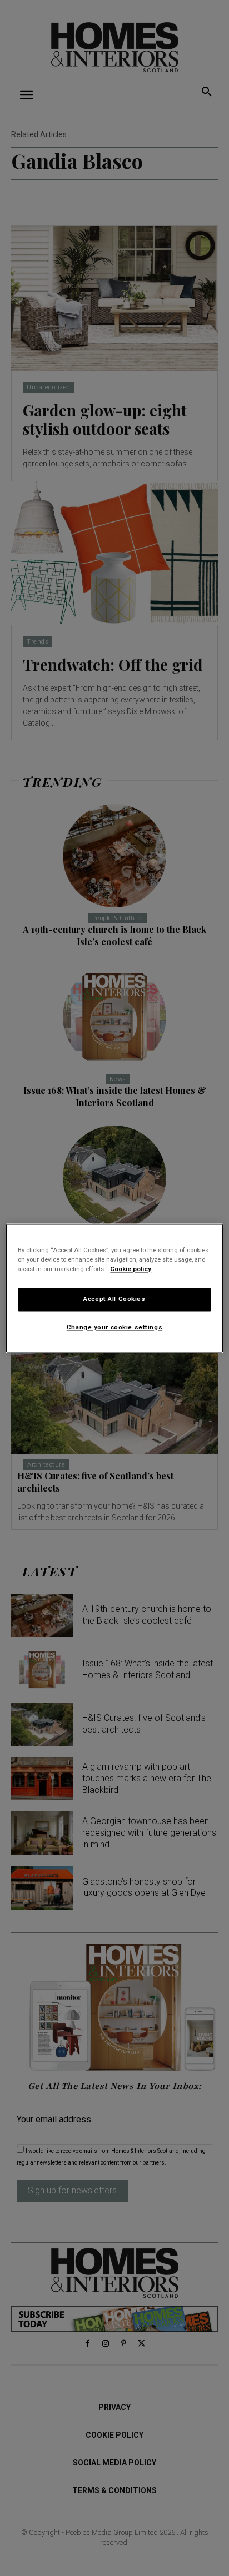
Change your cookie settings (114, 1327)
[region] (114, 1288)
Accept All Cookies (114, 1299)
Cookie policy (131, 1269)
